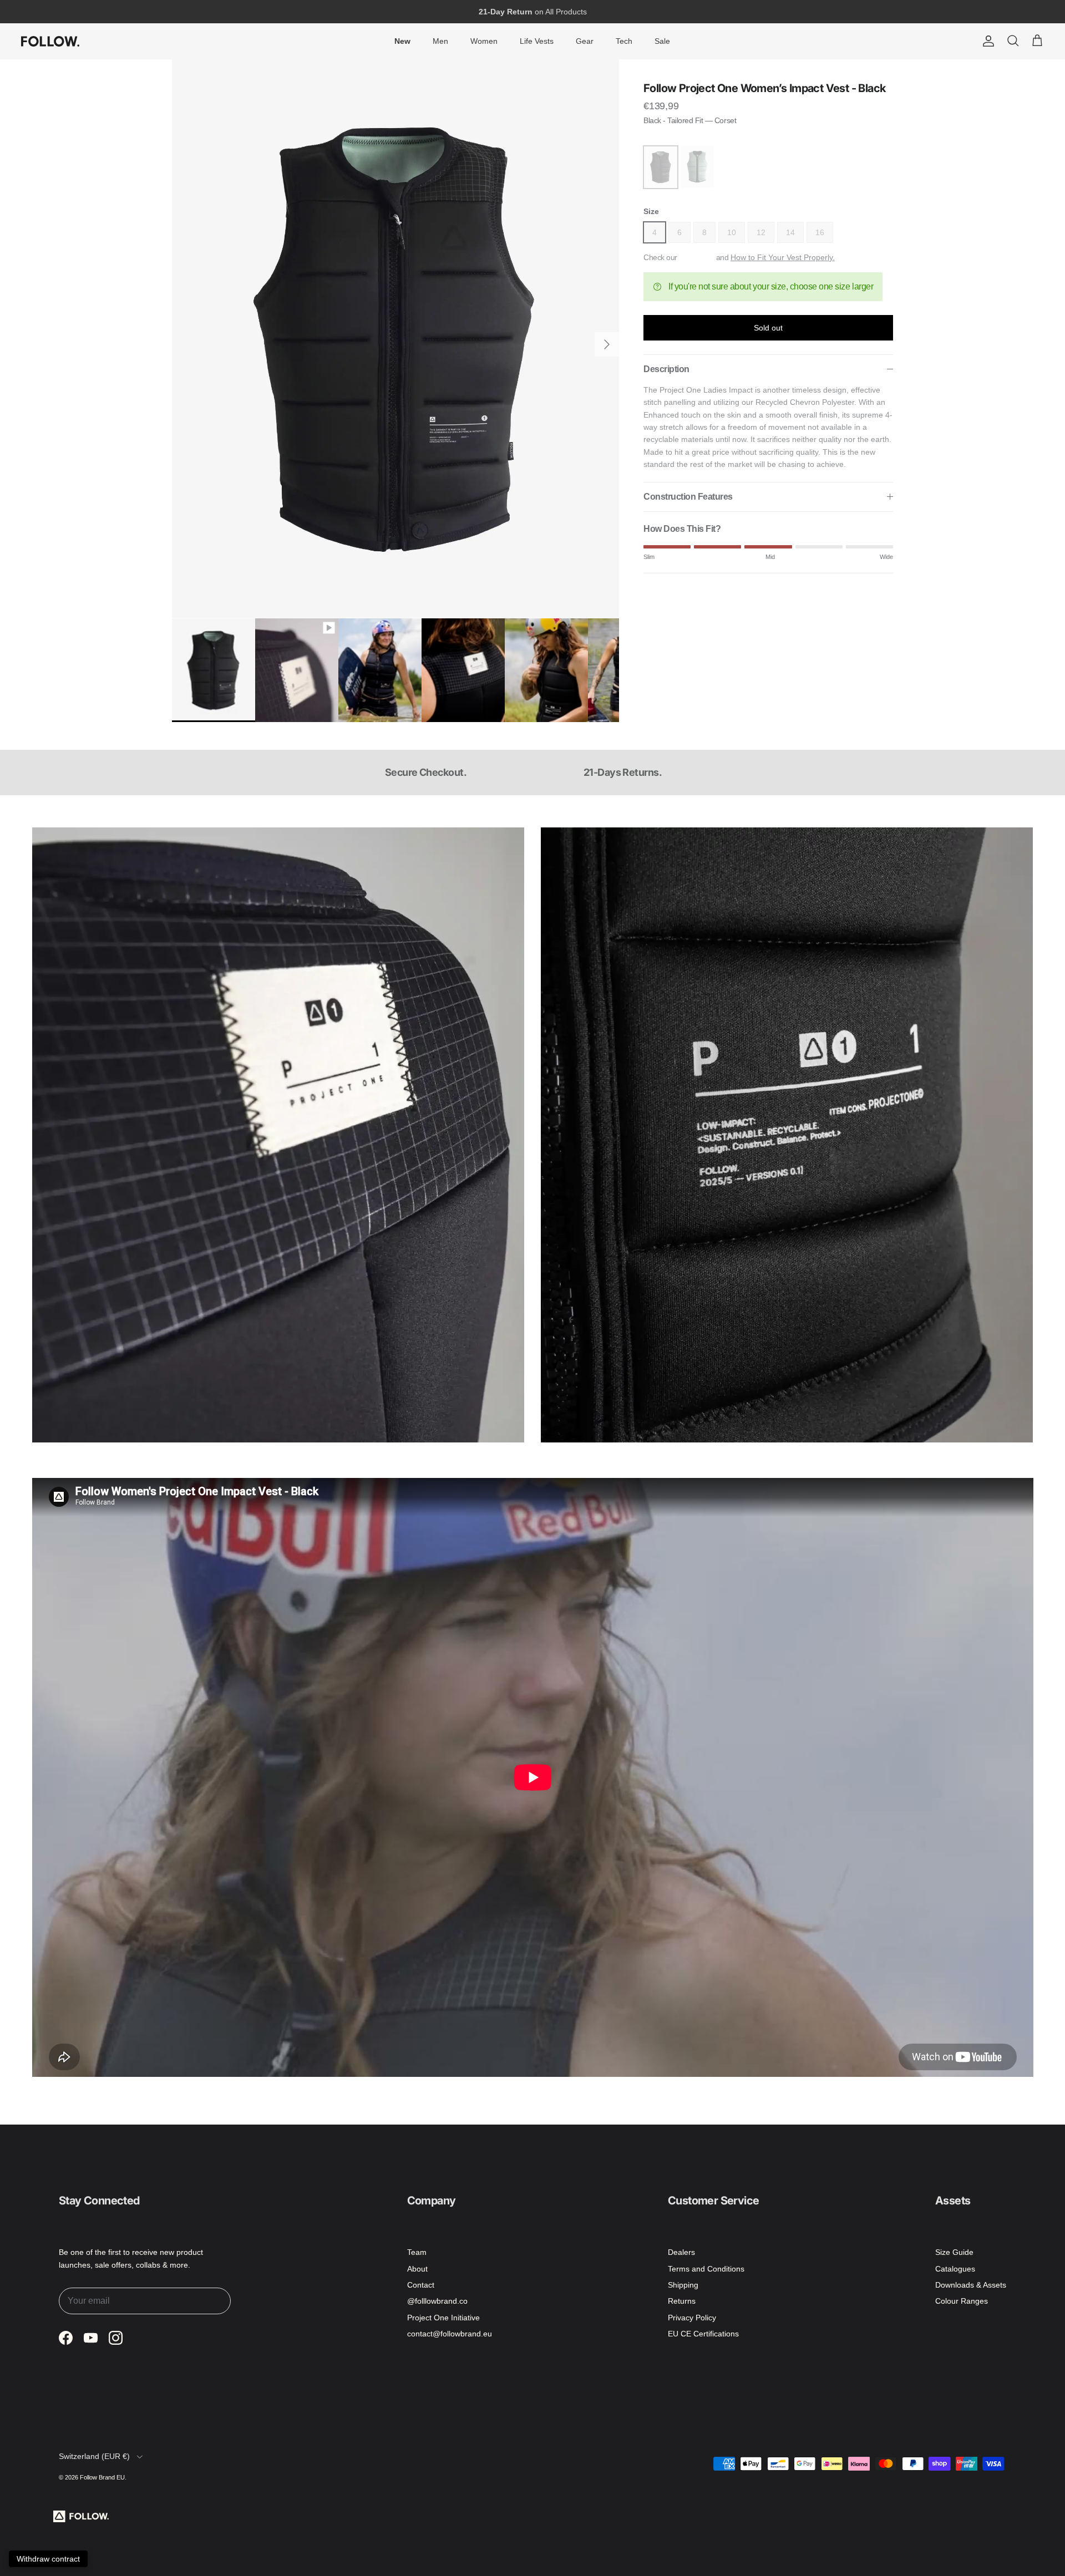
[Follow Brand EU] (50, 41)
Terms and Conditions (706, 2269)
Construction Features (688, 497)
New (402, 41)
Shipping (683, 2285)
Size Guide (954, 2252)
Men (440, 41)
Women (484, 41)
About (417, 2269)
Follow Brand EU (102, 2477)
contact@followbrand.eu (450, 2334)
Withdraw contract (48, 2559)
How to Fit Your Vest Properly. (783, 257)
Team (417, 2252)
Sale (662, 41)
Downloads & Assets (971, 2285)
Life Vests (537, 41)
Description (666, 369)
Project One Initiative (443, 2318)
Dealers (681, 2252)
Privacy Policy (692, 2318)
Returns (682, 2301)
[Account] (986, 41)
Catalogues (955, 2269)
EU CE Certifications (703, 2334)
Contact (421, 2285)
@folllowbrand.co (437, 2301)
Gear (585, 41)
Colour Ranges (962, 2301)
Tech (624, 41)
